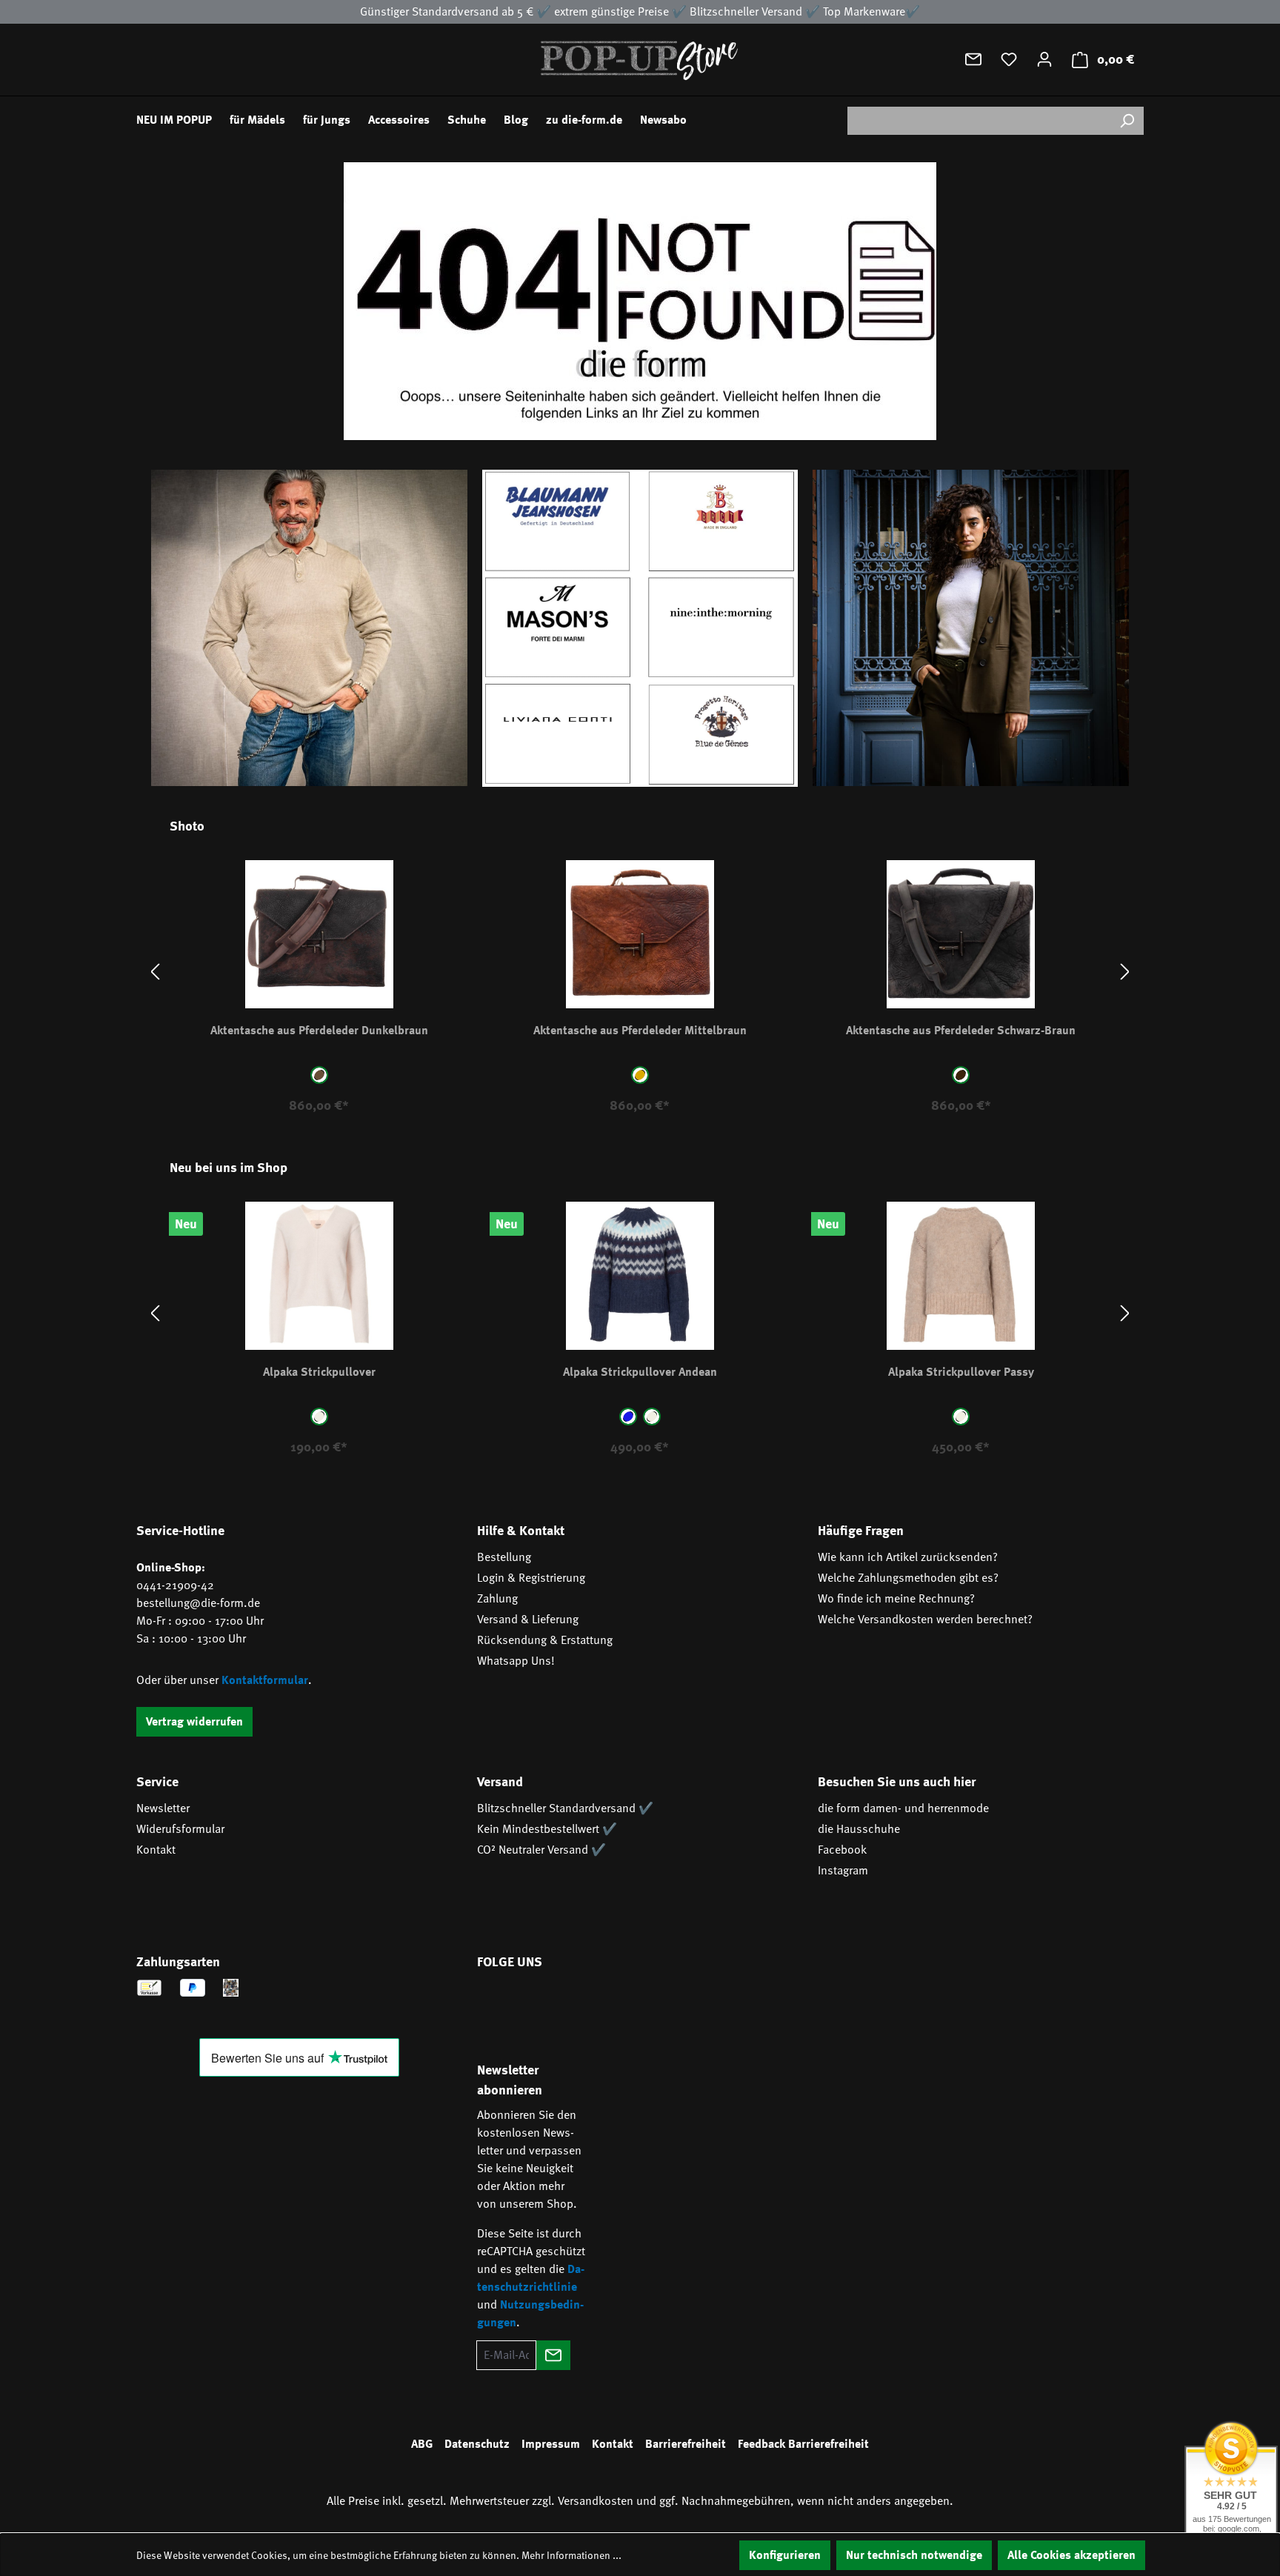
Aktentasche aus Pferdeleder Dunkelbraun (319, 1031)
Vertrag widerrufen (194, 1722)
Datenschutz (477, 2444)
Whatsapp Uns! (516, 1661)
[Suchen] (1127, 121)
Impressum (551, 2444)
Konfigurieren (785, 2555)
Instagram (843, 1871)
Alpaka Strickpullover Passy (961, 1372)
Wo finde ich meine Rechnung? (896, 1599)
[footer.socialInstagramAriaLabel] (539, 2004)
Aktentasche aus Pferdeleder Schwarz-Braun (961, 1031)
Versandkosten (596, 2501)
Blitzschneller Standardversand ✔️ (565, 1808)
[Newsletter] (973, 59)
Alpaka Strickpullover (319, 1372)
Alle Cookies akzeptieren (1071, 2555)
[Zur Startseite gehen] (640, 60)
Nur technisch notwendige (914, 2555)
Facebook (842, 1850)
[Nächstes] (1125, 972)
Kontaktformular (265, 1680)
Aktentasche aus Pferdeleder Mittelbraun (640, 1031)
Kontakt (156, 1850)
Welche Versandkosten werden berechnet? (925, 1620)
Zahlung (497, 1599)
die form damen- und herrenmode (903, 1808)
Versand (500, 1782)
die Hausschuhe (859, 1829)
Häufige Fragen (861, 1531)
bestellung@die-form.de (198, 1603)
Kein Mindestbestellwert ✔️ (547, 1829)
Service (157, 1782)
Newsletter (163, 1808)
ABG (422, 2444)
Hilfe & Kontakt (521, 1531)
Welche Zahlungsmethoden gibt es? (908, 1578)
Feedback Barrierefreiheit (803, 2444)
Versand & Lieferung (528, 1620)
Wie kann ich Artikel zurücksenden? (908, 1557)
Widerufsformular (180, 1829)
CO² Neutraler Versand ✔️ (541, 1850)
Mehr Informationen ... (571, 2555)
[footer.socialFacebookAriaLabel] (496, 2004)
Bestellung (504, 1557)
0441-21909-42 (175, 1585)
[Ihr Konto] (1044, 59)
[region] (640, 972)
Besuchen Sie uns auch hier (897, 1782)
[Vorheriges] (155, 972)
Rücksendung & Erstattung (545, 1640)
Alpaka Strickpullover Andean (640, 1372)
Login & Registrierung (531, 1578)
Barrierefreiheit (686, 2444)
